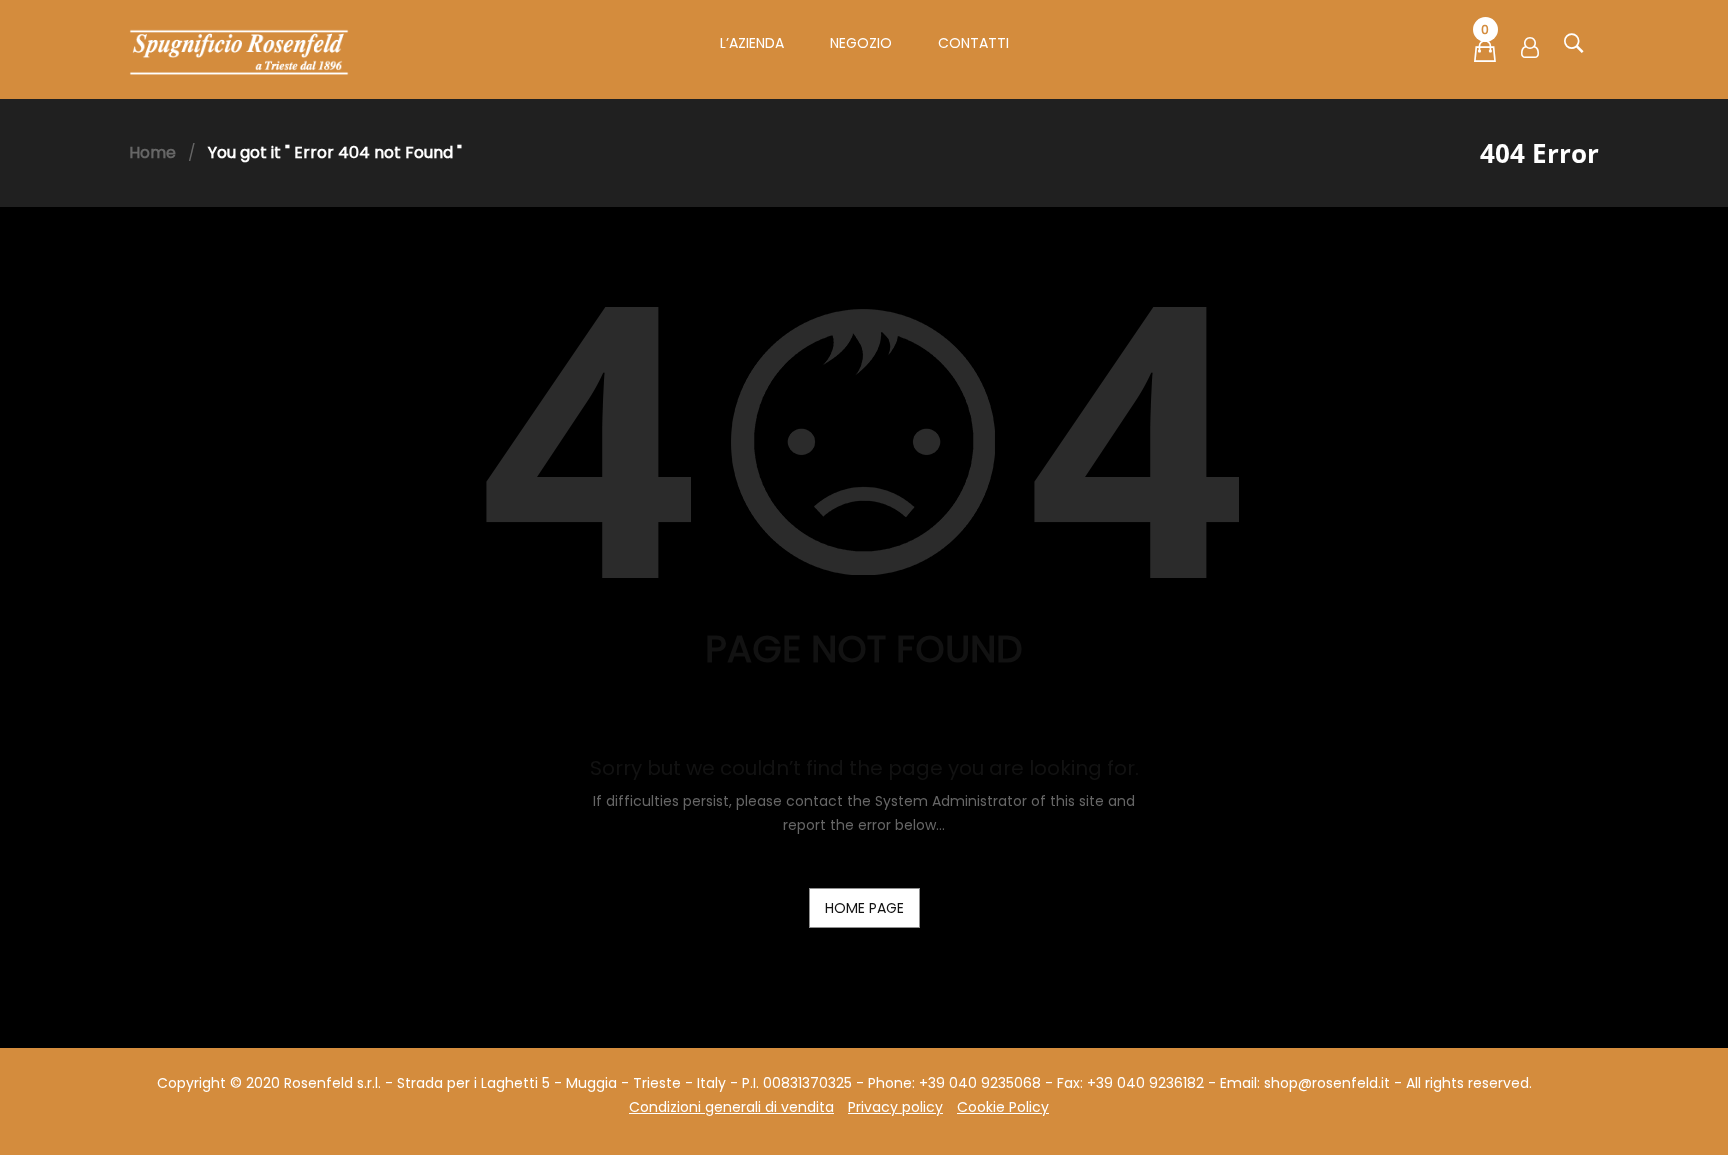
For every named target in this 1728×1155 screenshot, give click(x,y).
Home (152, 152)
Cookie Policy (1003, 1107)
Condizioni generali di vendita (731, 1107)
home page (864, 908)
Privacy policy (895, 1107)
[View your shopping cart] (1485, 55)
